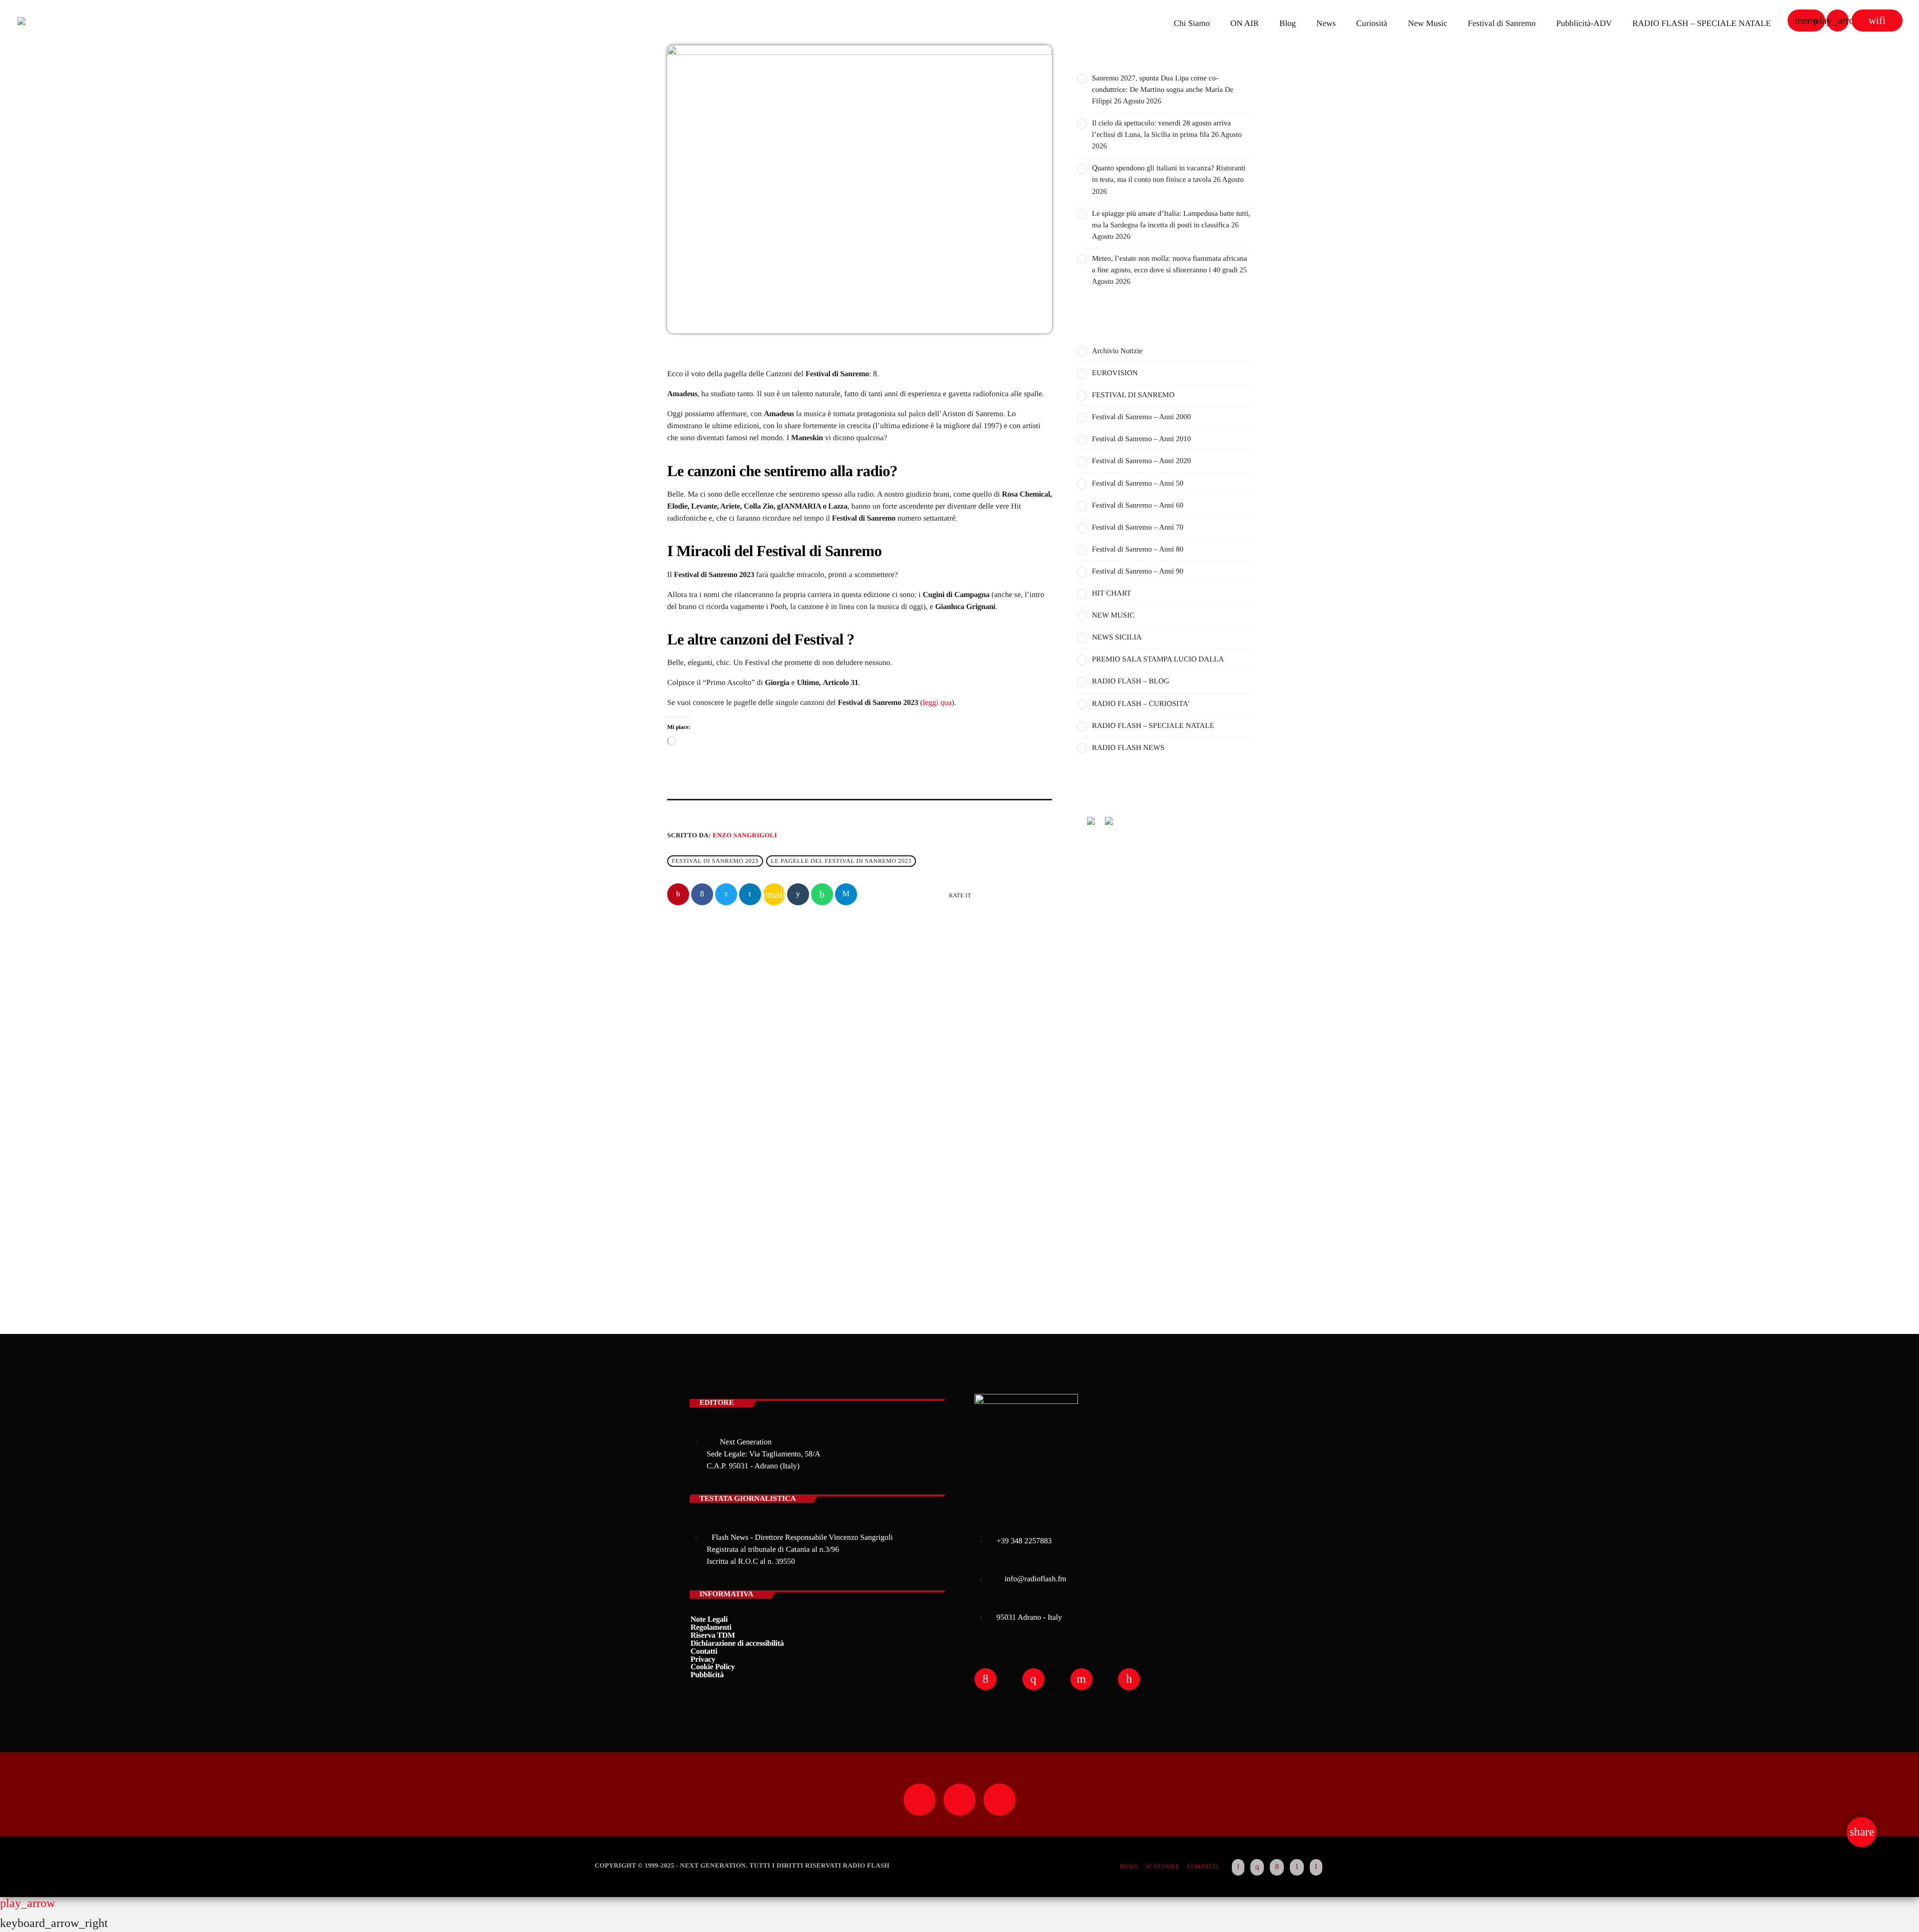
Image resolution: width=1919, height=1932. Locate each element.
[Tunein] (1238, 1868)
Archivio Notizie (710, 1094)
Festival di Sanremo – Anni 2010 (1141, 439)
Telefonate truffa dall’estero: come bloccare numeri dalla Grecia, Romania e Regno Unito (1178, 1242)
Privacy (703, 1659)
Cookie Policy (713, 1667)
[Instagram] (1257, 1868)
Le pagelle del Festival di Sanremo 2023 (841, 861)
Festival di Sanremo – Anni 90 (1138, 572)
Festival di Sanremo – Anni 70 (1138, 528)
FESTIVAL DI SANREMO (1133, 395)
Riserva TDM (713, 1635)
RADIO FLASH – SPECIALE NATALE (1153, 726)
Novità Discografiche (1157, 1089)
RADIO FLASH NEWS (1128, 748)
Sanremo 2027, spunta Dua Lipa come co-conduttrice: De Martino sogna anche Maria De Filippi (1163, 90)
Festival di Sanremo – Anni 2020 (1141, 461)
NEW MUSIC (1113, 616)
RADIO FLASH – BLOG (1131, 681)
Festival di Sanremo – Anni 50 (1138, 484)
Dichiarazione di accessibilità (737, 1643)
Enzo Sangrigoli (745, 835)
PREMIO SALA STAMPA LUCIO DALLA (1158, 659)
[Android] (1297, 1868)
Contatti (704, 1651)
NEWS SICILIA (1117, 638)
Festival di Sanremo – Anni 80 (1138, 550)
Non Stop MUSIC (1127, 945)
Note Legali (709, 1619)
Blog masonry (1105, 1191)
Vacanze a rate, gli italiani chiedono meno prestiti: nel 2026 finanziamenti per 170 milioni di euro (756, 1126)
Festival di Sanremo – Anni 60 (1138, 506)
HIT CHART (1111, 594)
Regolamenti (711, 1627)
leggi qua (937, 703)
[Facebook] (1277, 1868)
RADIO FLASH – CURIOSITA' (1141, 704)
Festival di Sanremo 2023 (715, 861)
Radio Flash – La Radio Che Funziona (1145, 1038)
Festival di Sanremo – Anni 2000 (1141, 417)
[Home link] (52, 20)
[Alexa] (1316, 1868)
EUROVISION (1115, 373)
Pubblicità (707, 1675)
